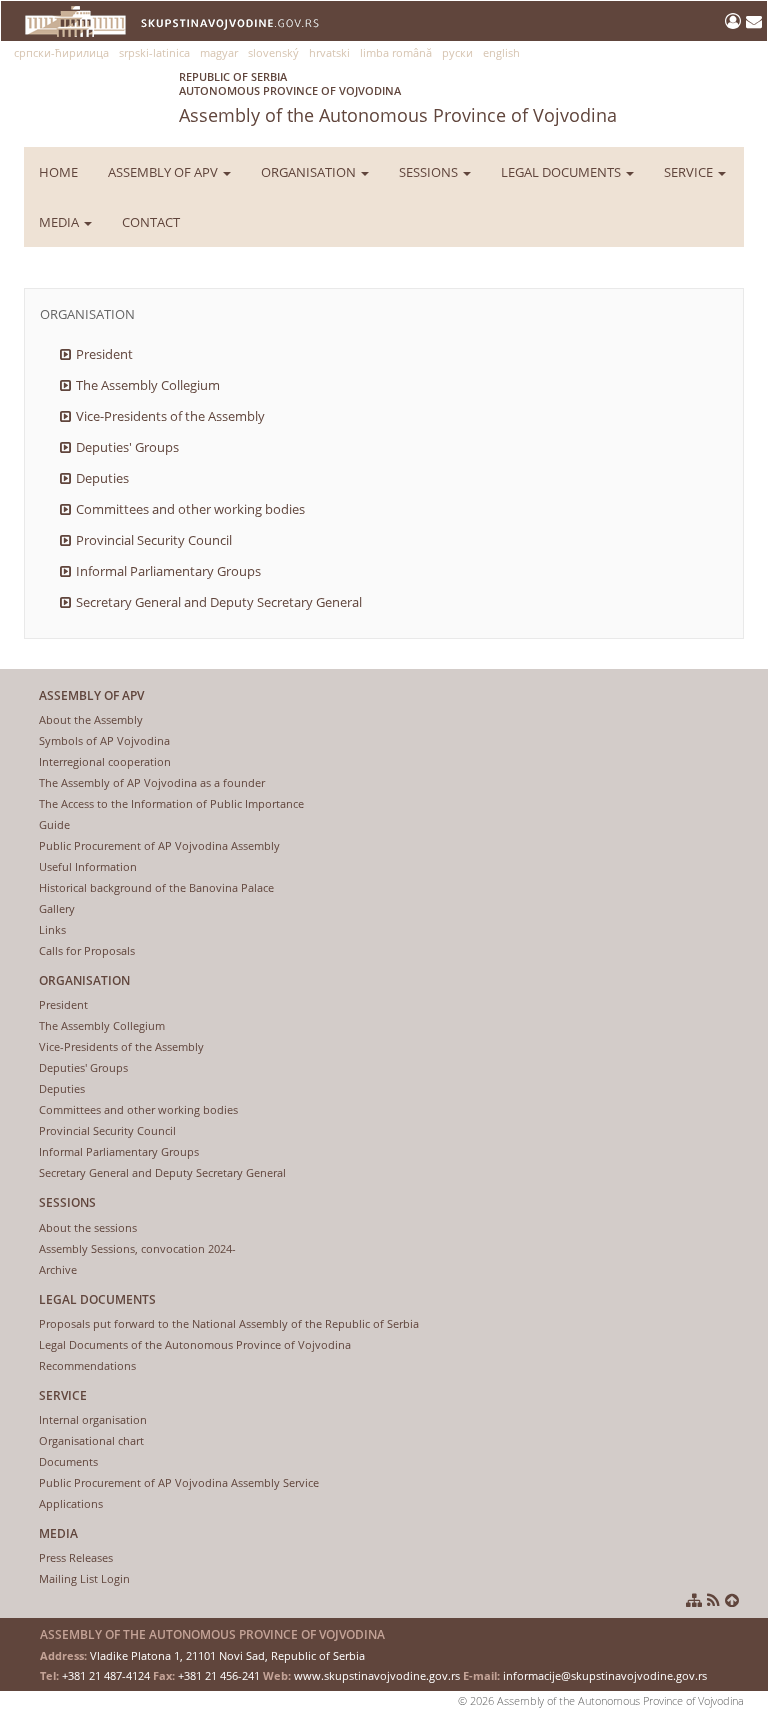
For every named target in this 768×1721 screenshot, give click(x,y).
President (104, 354)
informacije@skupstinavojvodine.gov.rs (605, 1675)
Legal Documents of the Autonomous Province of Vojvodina (195, 1344)
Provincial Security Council (154, 540)
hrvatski (329, 52)
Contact (151, 222)
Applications (71, 1503)
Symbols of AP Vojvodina (104, 740)
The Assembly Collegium (148, 385)
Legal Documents (562, 172)
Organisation (310, 172)
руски (457, 52)
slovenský (273, 52)
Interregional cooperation (105, 761)
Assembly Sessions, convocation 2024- (137, 1248)
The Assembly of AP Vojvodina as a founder (152, 782)
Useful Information (88, 866)
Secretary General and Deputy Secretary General (219, 602)
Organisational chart (91, 1440)
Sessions (430, 172)
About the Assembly (91, 719)
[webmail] (754, 21)
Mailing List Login (84, 1578)
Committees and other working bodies (190, 509)
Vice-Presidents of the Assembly (170, 416)
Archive (58, 1269)
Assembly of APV (164, 172)
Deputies (102, 478)
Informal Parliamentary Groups (168, 571)
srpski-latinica (154, 52)
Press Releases (76, 1557)
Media (60, 222)
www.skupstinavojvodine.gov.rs (377, 1675)
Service (690, 172)
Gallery (57, 908)
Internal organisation (93, 1419)
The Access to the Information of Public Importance (171, 803)
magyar (219, 52)
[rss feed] (713, 1600)
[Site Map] (694, 1600)
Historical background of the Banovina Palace (156, 887)
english (501, 52)
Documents (68, 1461)
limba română (396, 52)
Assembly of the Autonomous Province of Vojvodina (398, 98)
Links (52, 929)
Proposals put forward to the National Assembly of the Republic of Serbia (229, 1323)
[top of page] (732, 1600)
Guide (54, 824)
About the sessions (88, 1227)
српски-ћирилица (61, 52)
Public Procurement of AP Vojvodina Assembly (159, 845)
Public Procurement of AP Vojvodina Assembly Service (179, 1482)
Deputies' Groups (127, 447)
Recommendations (87, 1365)
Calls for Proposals (87, 950)
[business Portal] (735, 21)
